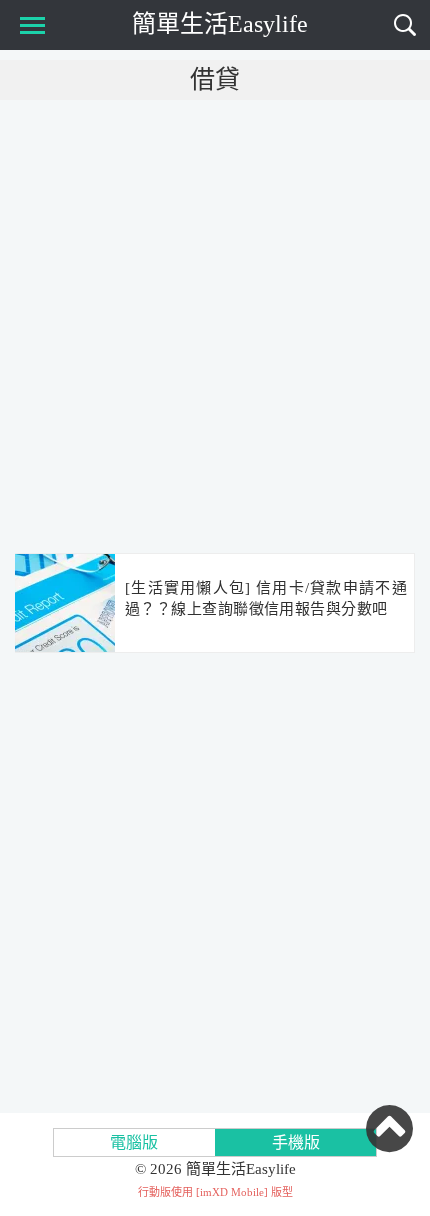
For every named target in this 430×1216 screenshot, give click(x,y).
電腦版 (134, 1142)
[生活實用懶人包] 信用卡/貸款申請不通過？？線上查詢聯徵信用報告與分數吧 (266, 598)
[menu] (28, 25)
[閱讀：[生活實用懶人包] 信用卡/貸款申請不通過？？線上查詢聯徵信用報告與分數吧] (65, 604)
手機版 (296, 1142)
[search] (405, 25)
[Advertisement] (215, 325)
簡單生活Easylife (220, 24)
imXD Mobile (232, 1192)
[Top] (389, 1127)
